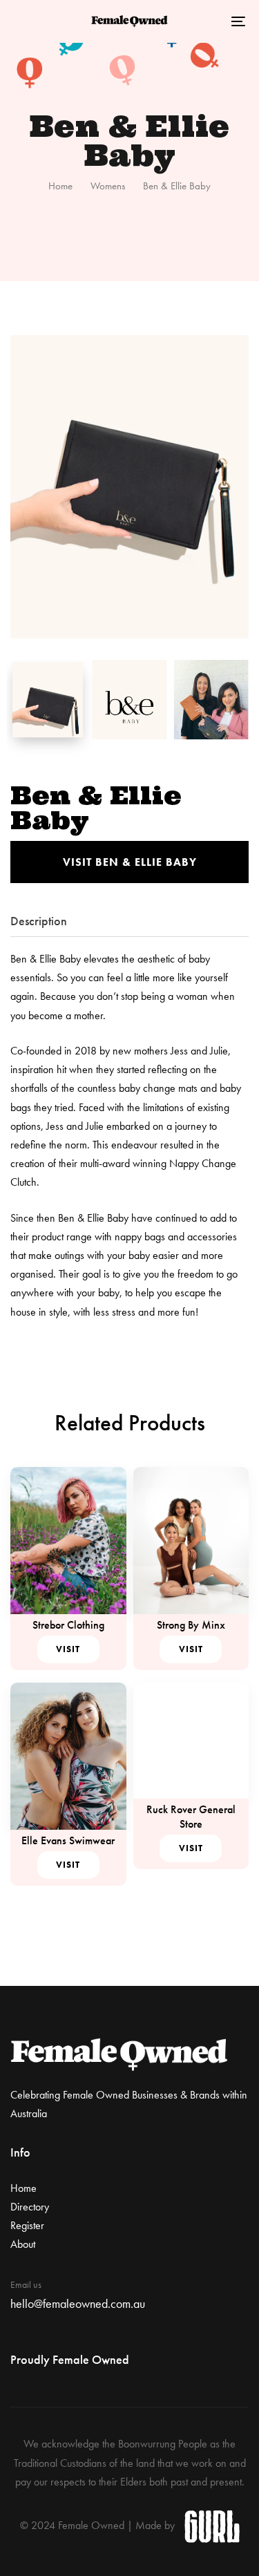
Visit (68, 1649)
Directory (30, 2207)
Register (27, 2225)
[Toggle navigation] (207, 21)
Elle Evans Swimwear (68, 1840)
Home (60, 186)
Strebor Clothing (68, 1625)
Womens (108, 186)
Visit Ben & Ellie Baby (130, 862)
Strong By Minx (191, 1625)
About (23, 2244)
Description (39, 921)
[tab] (129, 921)
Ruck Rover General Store (191, 1817)
